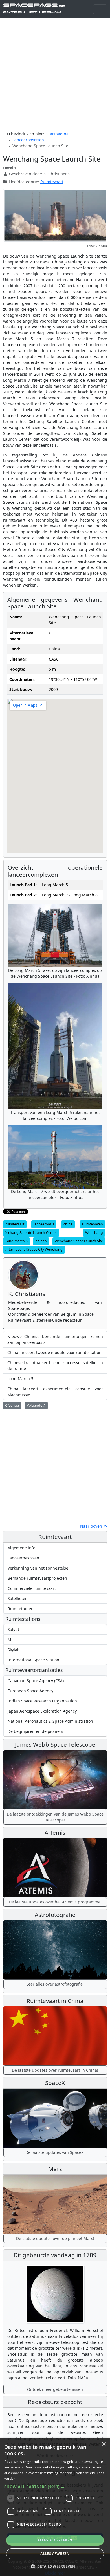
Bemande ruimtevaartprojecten (37, 1578)
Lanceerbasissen (23, 1558)
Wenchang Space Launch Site (79, 1241)
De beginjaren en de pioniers (35, 1731)
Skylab (14, 1650)
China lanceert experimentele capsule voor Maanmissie (55, 1392)
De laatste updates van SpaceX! (55, 2152)
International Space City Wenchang (34, 1249)
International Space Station (33, 1660)
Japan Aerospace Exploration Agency (42, 1711)
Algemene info (21, 1548)
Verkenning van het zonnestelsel (38, 1568)
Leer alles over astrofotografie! (55, 1984)
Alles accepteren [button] (55, 2540)
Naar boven (92, 1526)
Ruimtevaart (52, 182)
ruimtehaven (93, 1224)
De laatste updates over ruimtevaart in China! (55, 2070)
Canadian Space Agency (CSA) (36, 1681)
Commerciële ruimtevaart (32, 1588)
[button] (55, 2487)
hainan (41, 1241)
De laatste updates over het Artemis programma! (55, 1902)
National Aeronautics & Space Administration (50, 1721)
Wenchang (94, 1233)
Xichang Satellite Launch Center (31, 1233)
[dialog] (55, 2507)
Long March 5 (16, 1241)
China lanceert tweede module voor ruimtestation (54, 1352)
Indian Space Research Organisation (42, 1701)
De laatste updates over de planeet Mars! (55, 2238)
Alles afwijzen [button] (55, 2554)
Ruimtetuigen (21, 1609)
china (68, 1224)
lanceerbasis (44, 1224)
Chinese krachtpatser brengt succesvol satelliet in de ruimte (55, 1366)
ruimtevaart (15, 1224)
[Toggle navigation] (100, 9)
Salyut (13, 1629)
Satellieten (18, 1598)
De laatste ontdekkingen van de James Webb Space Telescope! (55, 1817)
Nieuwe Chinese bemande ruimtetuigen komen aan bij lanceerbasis (55, 1339)
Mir (11, 1640)
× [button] (104, 2444)
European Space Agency (30, 1691)
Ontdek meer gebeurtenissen (55, 2389)
